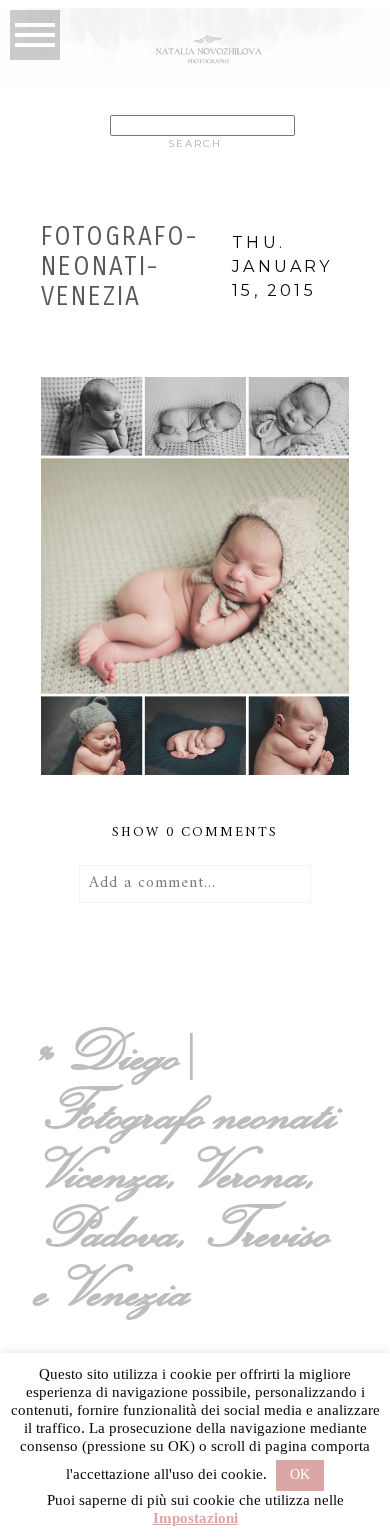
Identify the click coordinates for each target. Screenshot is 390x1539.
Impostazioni (195, 1518)
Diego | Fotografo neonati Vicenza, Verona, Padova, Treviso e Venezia (192, 1170)
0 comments (194, 832)
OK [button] (300, 1474)
